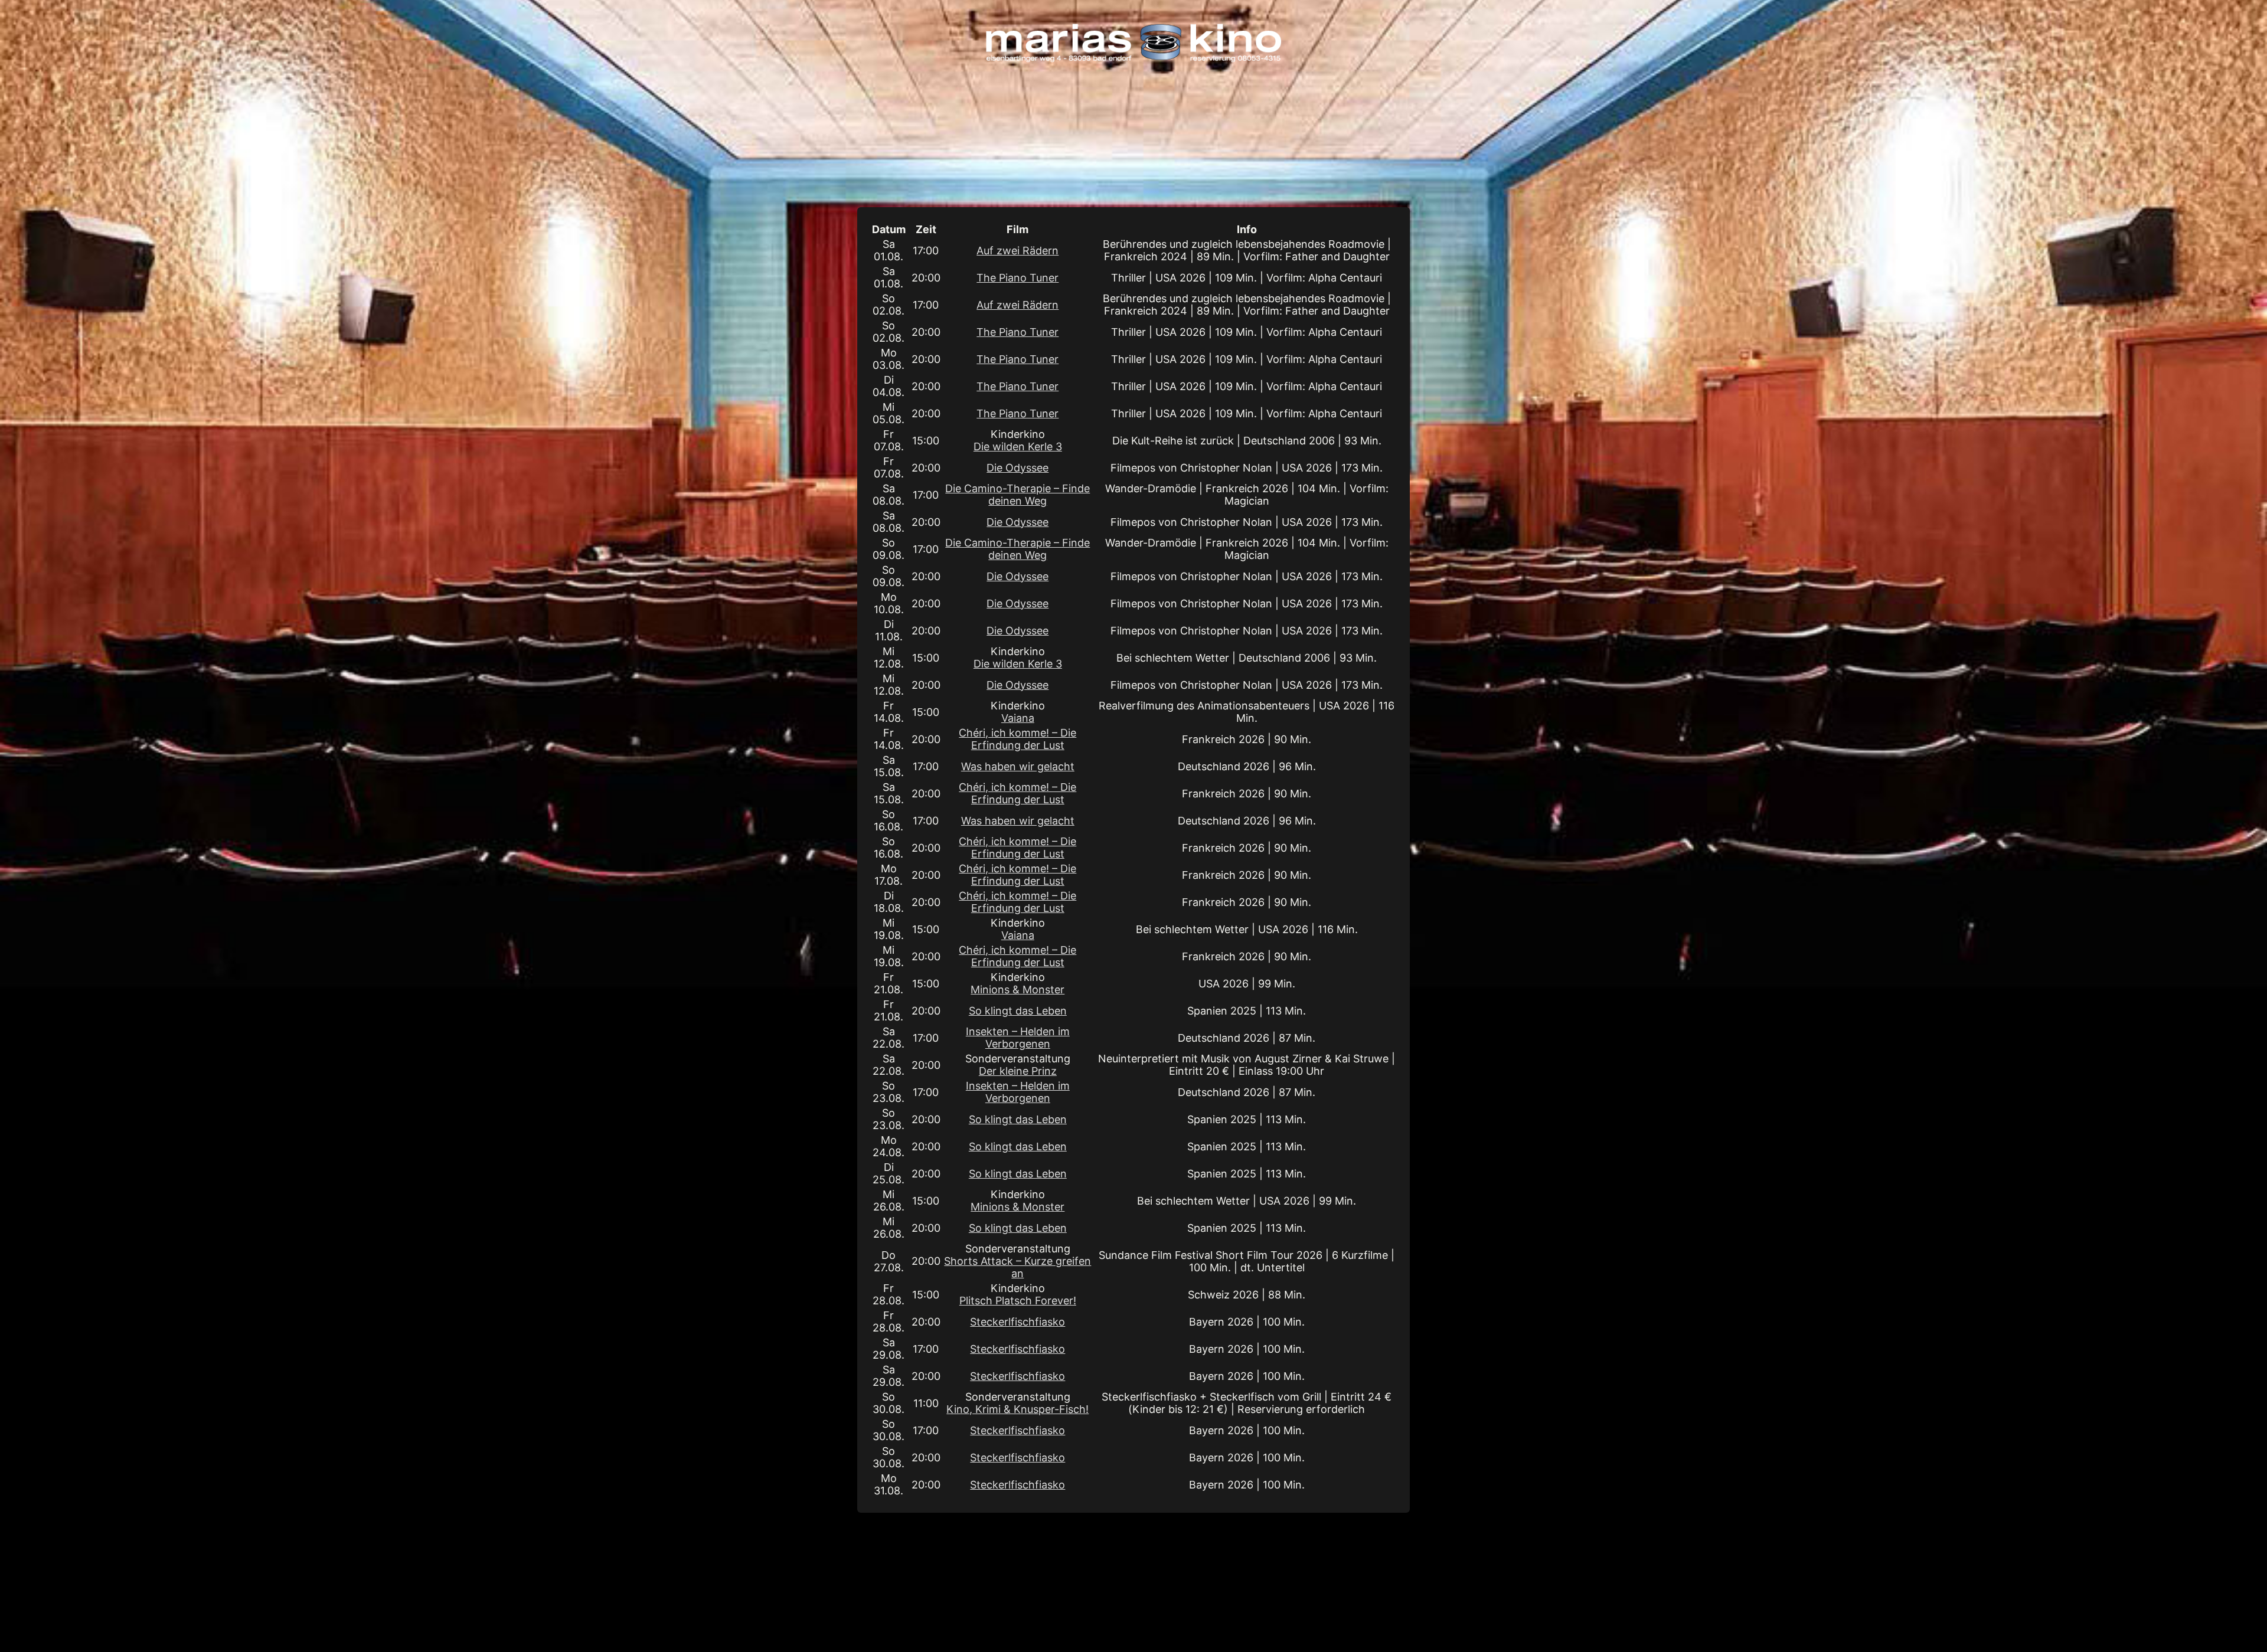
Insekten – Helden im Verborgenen (1018, 1038)
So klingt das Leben (1018, 1011)
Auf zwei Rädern (1017, 251)
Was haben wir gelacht (1018, 766)
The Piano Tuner (1017, 278)
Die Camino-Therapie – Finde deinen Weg (1017, 495)
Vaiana (1018, 718)
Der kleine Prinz (1018, 1071)
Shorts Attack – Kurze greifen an (1017, 1267)
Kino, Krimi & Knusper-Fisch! (1017, 1409)
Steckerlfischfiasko (1017, 1322)
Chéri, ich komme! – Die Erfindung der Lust (1017, 739)
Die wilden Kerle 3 (1018, 446)
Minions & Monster (1017, 989)
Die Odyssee (1017, 468)
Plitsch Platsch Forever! (1018, 1301)
